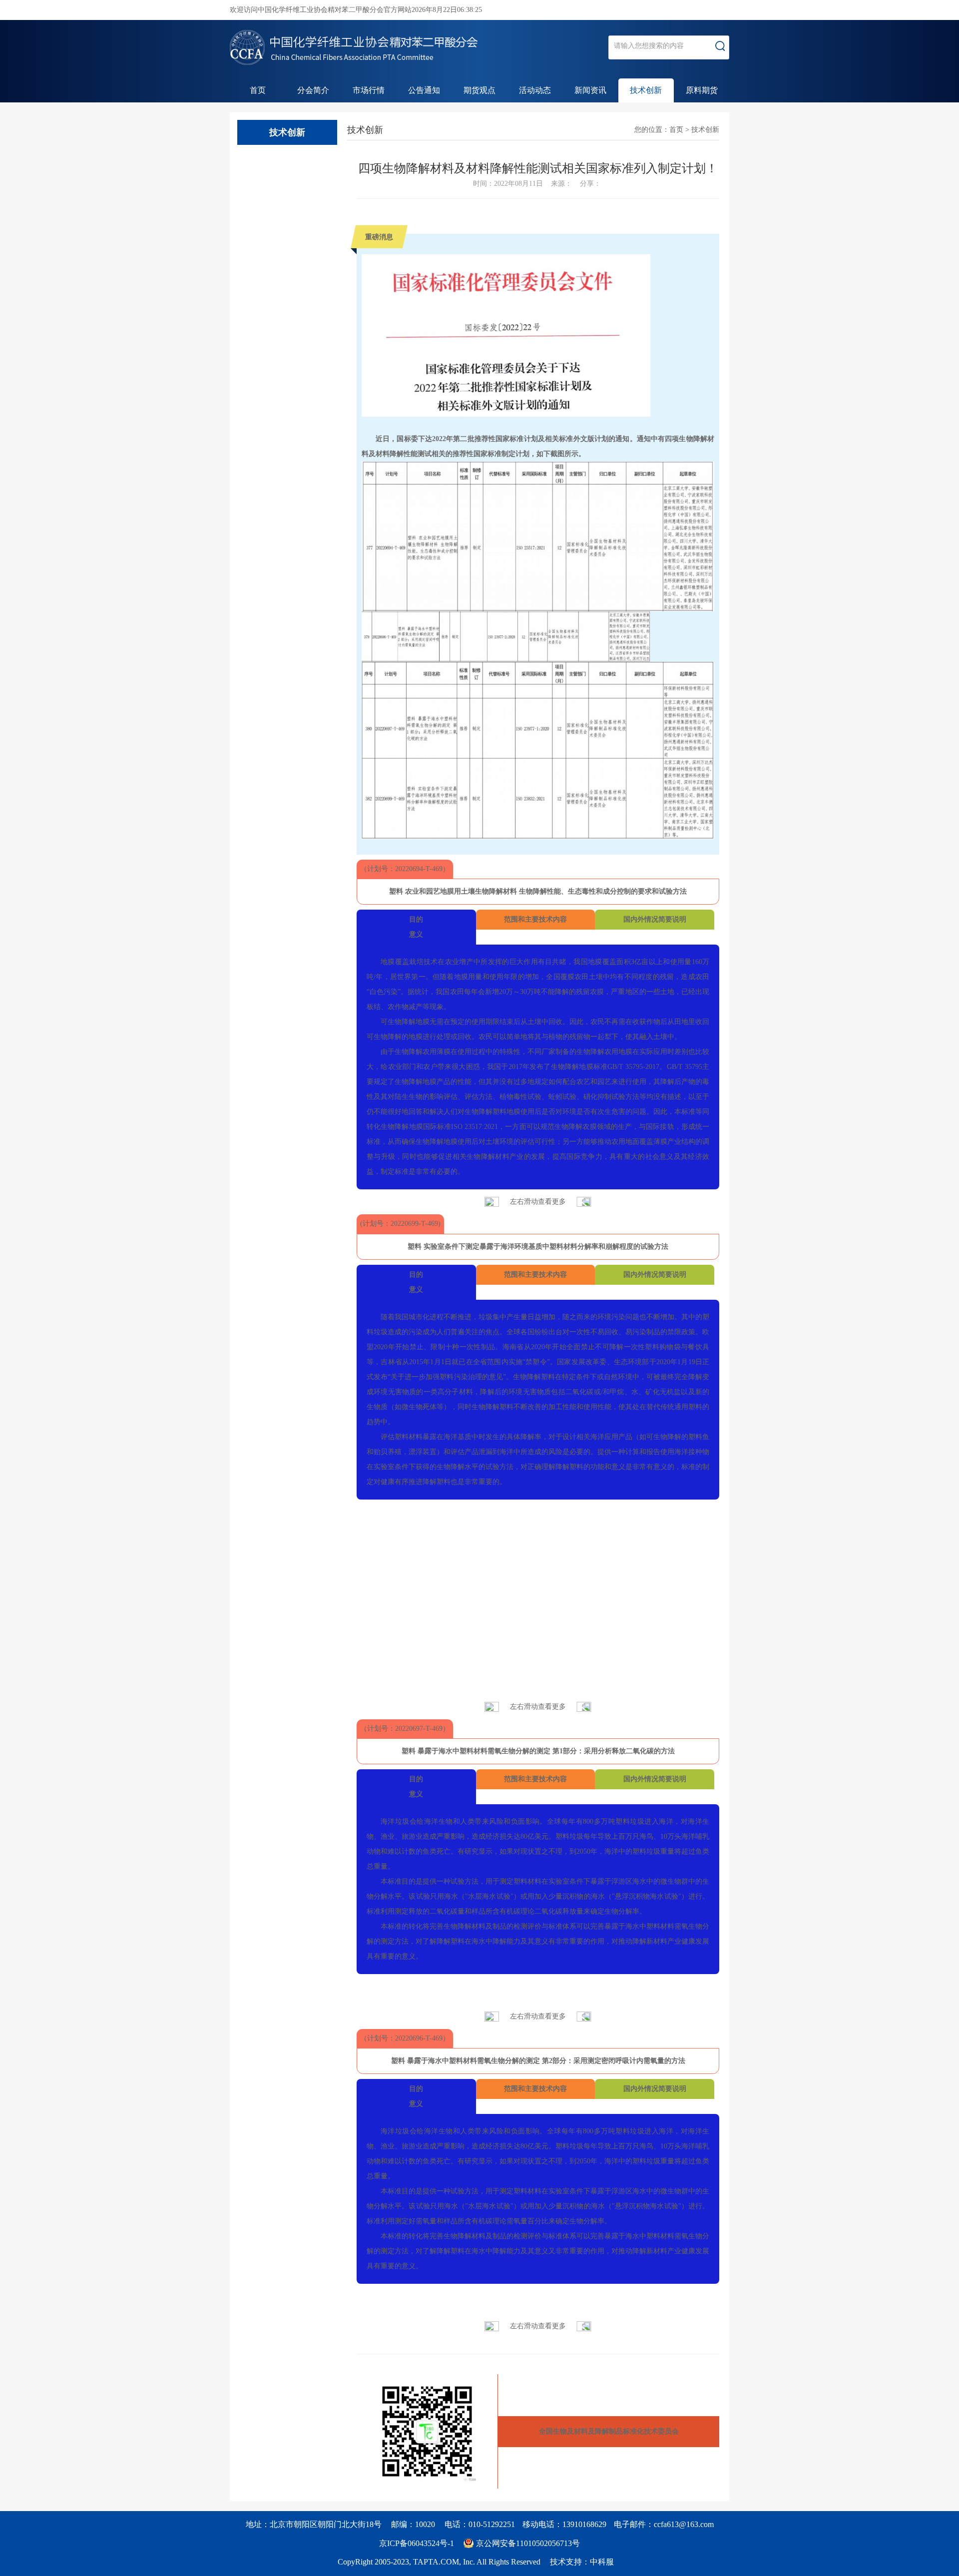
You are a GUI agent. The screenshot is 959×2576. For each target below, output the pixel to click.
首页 (258, 90)
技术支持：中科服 (582, 2562)
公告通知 (424, 90)
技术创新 (646, 90)
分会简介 (313, 90)
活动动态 (535, 90)
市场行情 (369, 90)
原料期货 (702, 90)
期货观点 (479, 90)
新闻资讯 (590, 90)
